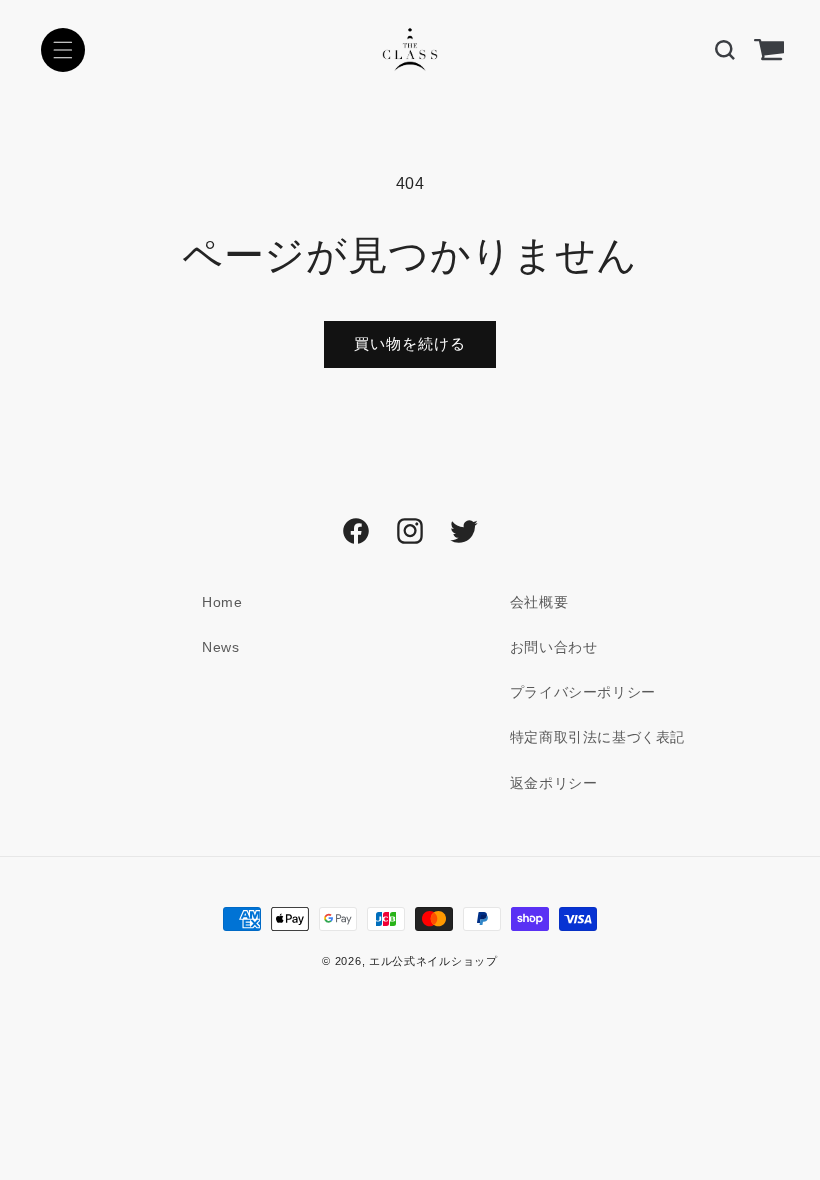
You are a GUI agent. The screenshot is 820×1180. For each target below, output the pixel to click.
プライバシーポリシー (583, 692)
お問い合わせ (554, 647)
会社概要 (539, 602)
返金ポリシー (554, 783)
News (220, 647)
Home (222, 602)
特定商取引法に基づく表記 (597, 737)
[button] (63, 50)
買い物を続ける (410, 343)
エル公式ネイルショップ (433, 961)
